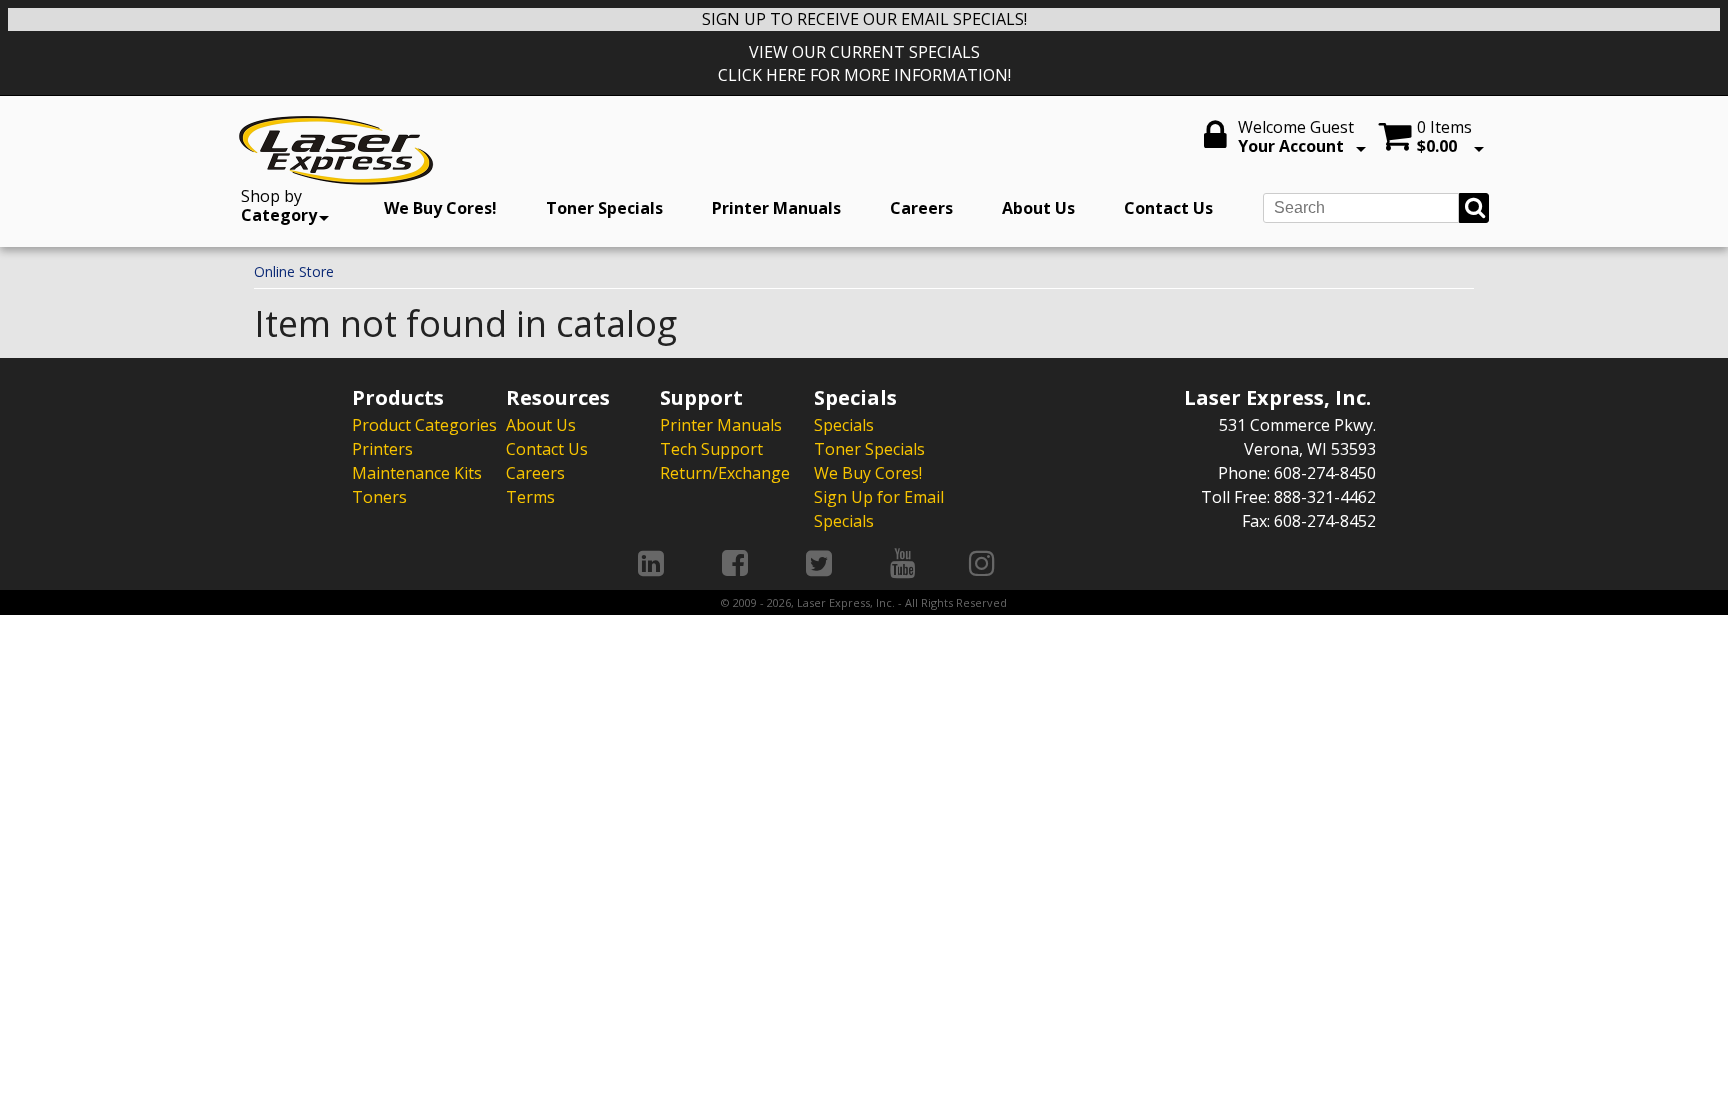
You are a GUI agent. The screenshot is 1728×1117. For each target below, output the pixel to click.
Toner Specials (604, 208)
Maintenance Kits (417, 473)
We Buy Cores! (440, 208)
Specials (844, 425)
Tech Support (711, 449)
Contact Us (1168, 208)
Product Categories (424, 425)
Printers (382, 449)
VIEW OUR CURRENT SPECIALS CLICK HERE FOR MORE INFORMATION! (864, 63)
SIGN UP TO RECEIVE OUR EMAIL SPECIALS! (864, 19)
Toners (379, 497)
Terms (530, 497)
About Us (1038, 208)
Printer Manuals (776, 208)
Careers (921, 208)
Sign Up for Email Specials (879, 509)
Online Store (294, 271)
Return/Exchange (725, 473)
